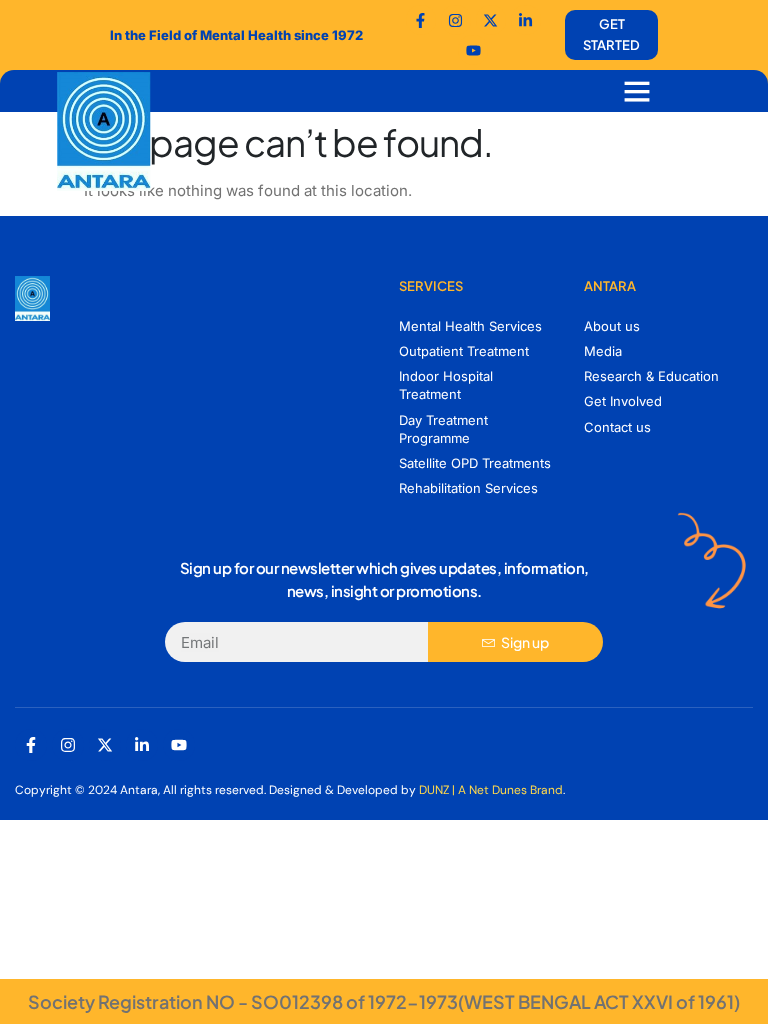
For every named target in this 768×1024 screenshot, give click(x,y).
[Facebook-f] (421, 20)
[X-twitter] (105, 745)
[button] (637, 91)
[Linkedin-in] (142, 745)
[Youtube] (473, 50)
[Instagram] (68, 745)
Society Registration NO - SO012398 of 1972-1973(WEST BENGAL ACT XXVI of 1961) (384, 1001)
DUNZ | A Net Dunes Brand (491, 790)
